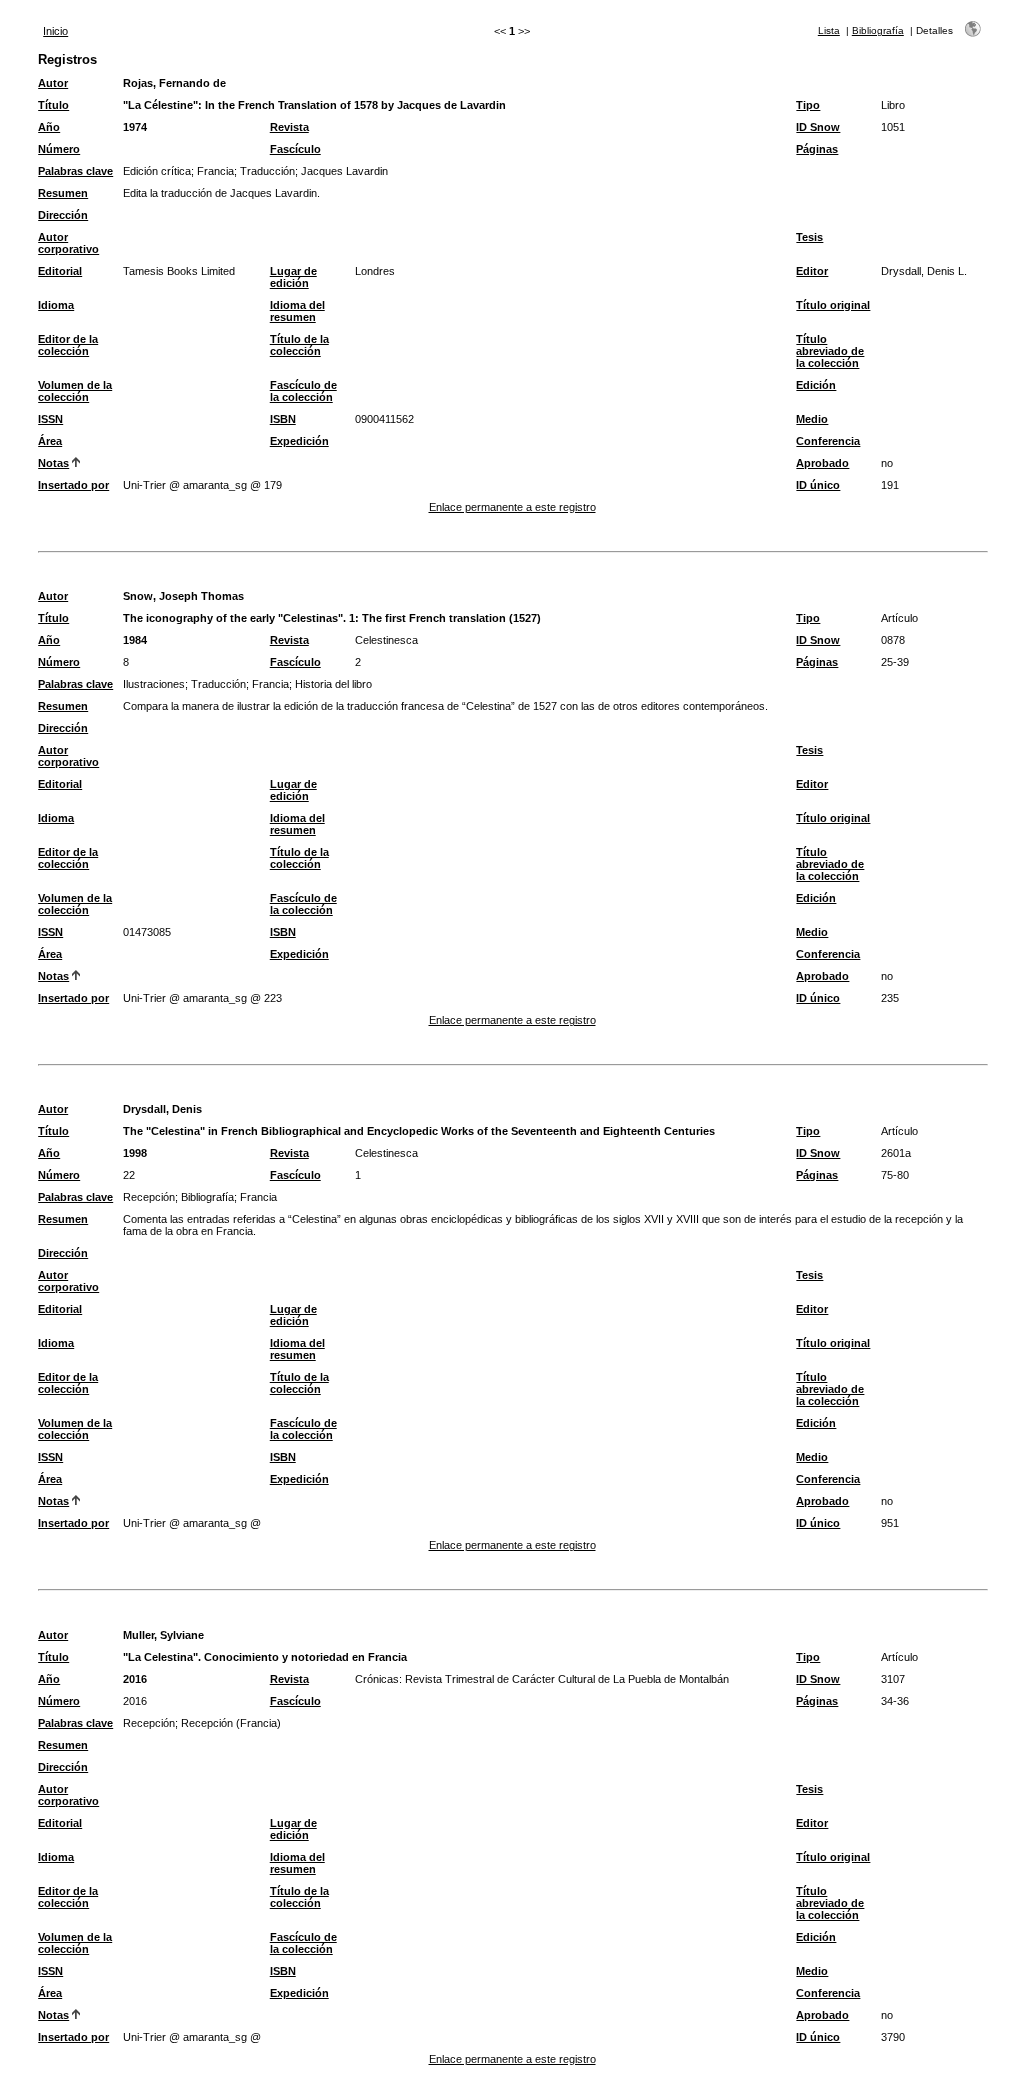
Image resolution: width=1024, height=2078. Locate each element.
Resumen (63, 193)
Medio (812, 419)
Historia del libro (333, 684)
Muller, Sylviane (163, 1635)
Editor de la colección (68, 345)
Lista (829, 30)
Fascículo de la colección (303, 391)
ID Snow (818, 127)
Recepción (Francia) (231, 1723)
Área (50, 441)
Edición (816, 385)
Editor (812, 271)
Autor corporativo (68, 243)
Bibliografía (878, 30)
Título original (833, 305)
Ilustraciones (154, 684)
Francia (215, 171)
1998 (135, 1153)
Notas (53, 463)
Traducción (267, 171)
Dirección (63, 215)
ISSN (50, 419)
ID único (818, 485)
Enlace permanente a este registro (512, 507)
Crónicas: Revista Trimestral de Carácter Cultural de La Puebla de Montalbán (542, 1679)
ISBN (283, 419)
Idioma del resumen (297, 311)
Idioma (56, 305)
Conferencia (828, 441)
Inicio (55, 31)
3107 (893, 1679)
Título (53, 105)
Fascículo (295, 149)
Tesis (809, 237)
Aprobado (822, 463)
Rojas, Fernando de (174, 83)
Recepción (149, 1197)
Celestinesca (386, 640)
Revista (289, 127)
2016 (135, 1679)
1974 (135, 127)
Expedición (299, 441)
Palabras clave (75, 171)
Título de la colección (299, 345)
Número (59, 149)
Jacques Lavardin (344, 171)
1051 (893, 127)
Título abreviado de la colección (830, 351)
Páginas (817, 149)
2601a (896, 1153)
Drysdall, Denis (162, 1109)
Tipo (808, 105)
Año (49, 127)
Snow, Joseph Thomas (183, 596)
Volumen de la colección (75, 391)
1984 (135, 640)
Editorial (60, 271)
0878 (893, 640)
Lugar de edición (293, 277)
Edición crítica (157, 171)
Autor (53, 83)
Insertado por (73, 485)
